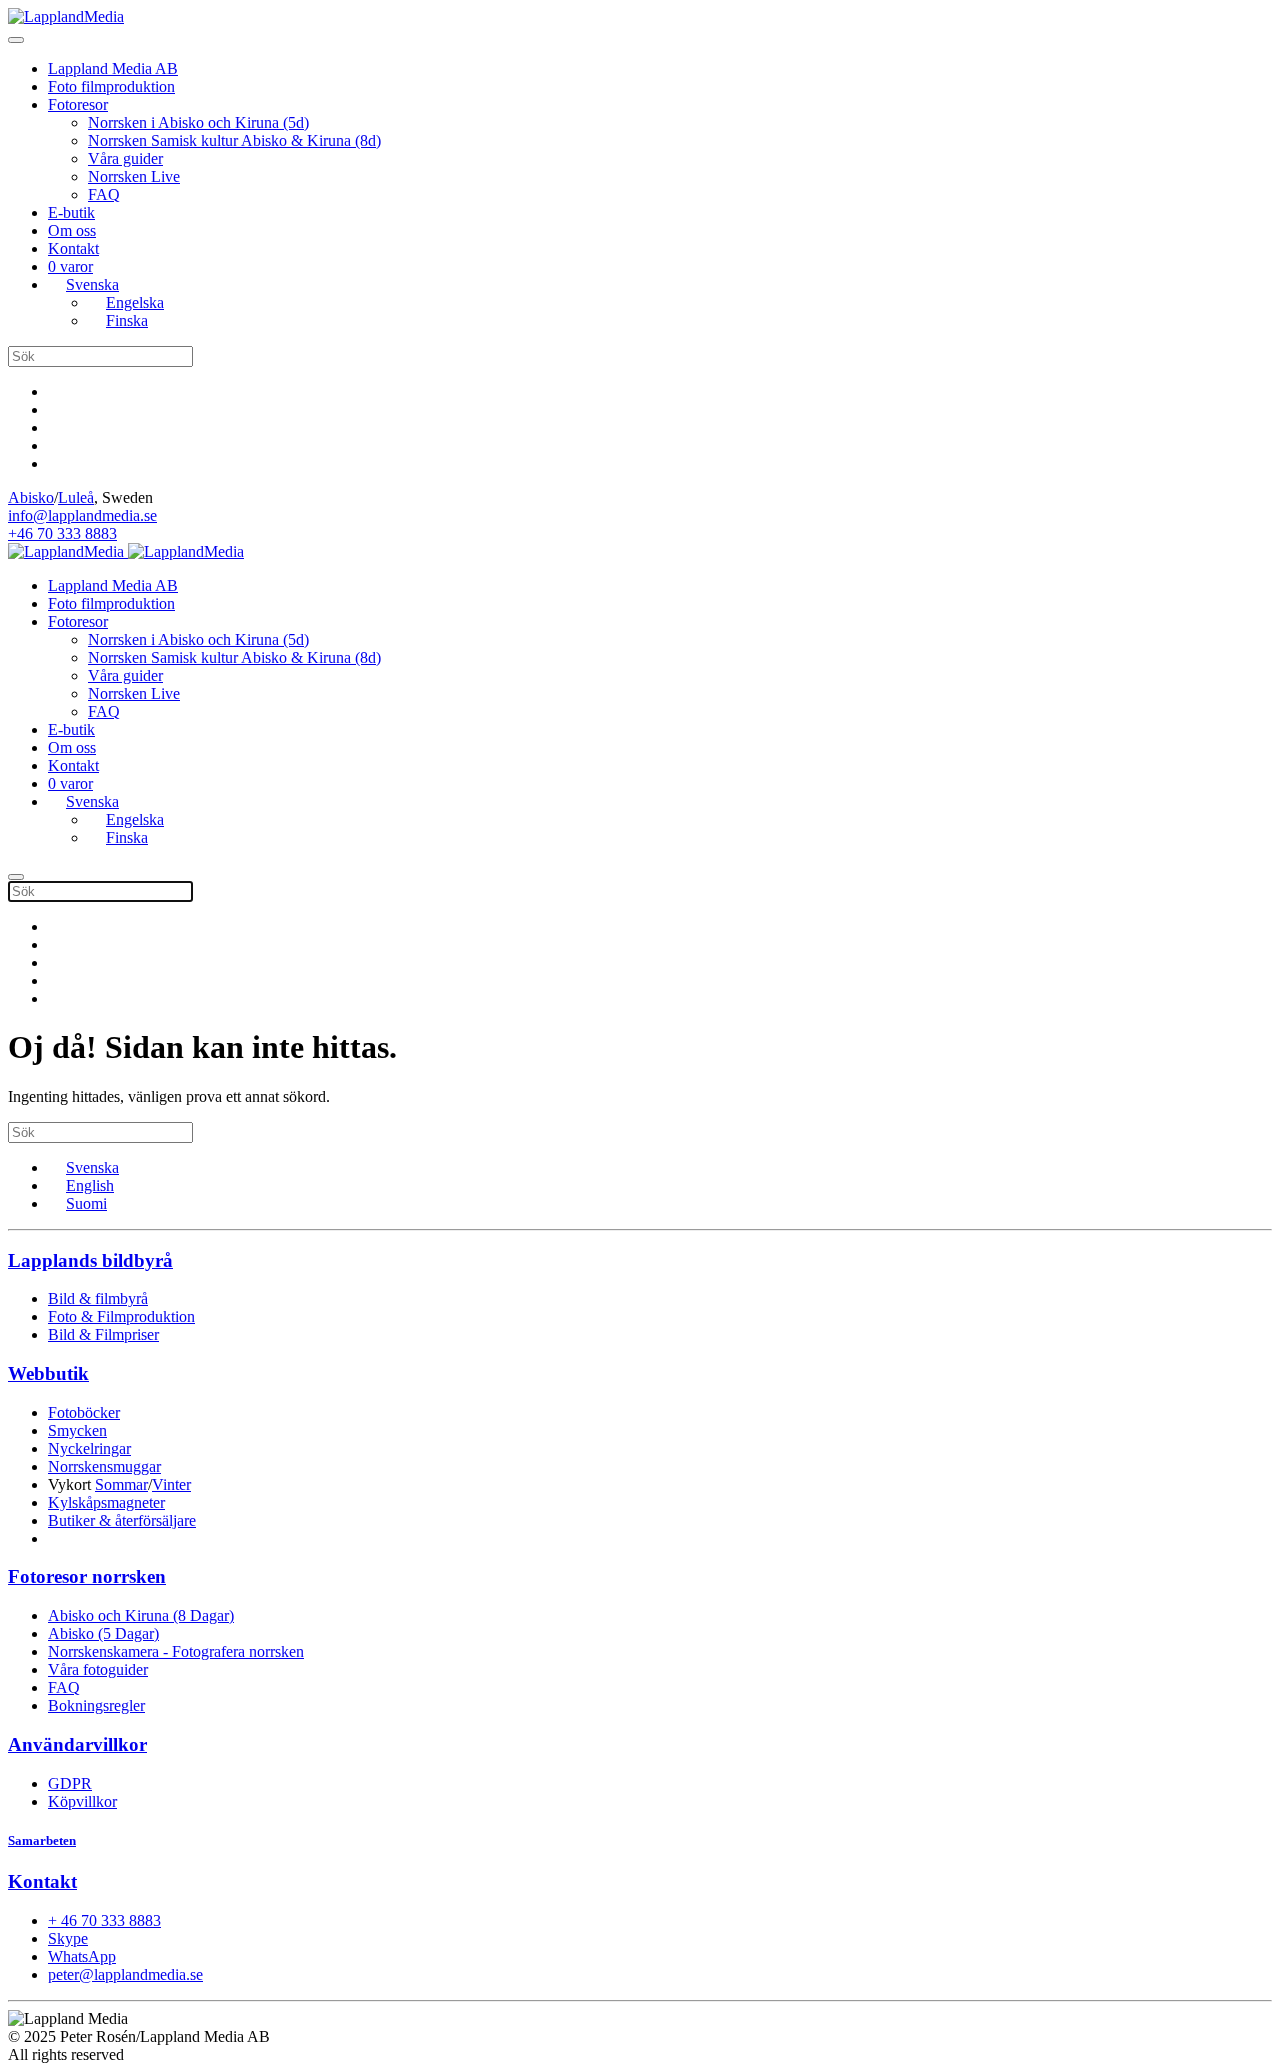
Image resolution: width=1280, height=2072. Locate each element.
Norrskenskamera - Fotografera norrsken (176, 1651)
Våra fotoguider (98, 1669)
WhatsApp (82, 1956)
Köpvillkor (82, 1801)
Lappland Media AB (113, 68)
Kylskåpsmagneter (106, 1502)
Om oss (72, 230)
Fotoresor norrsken (87, 1576)
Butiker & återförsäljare (122, 1520)
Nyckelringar (89, 1448)
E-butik (71, 212)
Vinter (171, 1484)
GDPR (70, 1783)
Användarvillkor (77, 1744)
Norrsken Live (134, 176)
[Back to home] (66, 16)
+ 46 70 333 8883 (104, 1920)
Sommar (121, 1484)
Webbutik (48, 1373)
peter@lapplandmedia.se (125, 1974)
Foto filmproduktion (111, 86)
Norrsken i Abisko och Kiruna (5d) (198, 122)
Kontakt (73, 248)
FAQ (104, 194)
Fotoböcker (84, 1412)
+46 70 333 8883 (62, 533)
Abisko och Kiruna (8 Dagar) (141, 1615)
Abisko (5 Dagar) (103, 1633)
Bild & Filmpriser (103, 1334)
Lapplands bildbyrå (90, 1260)
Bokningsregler (96, 1705)
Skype (68, 1938)
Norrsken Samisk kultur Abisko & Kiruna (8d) (234, 140)
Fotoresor (78, 104)
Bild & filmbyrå (98, 1298)
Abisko (31, 497)
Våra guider (125, 158)
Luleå (76, 497)
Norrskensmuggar (104, 1466)
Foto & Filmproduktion (121, 1316)
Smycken (77, 1430)
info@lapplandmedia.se (82, 515)
